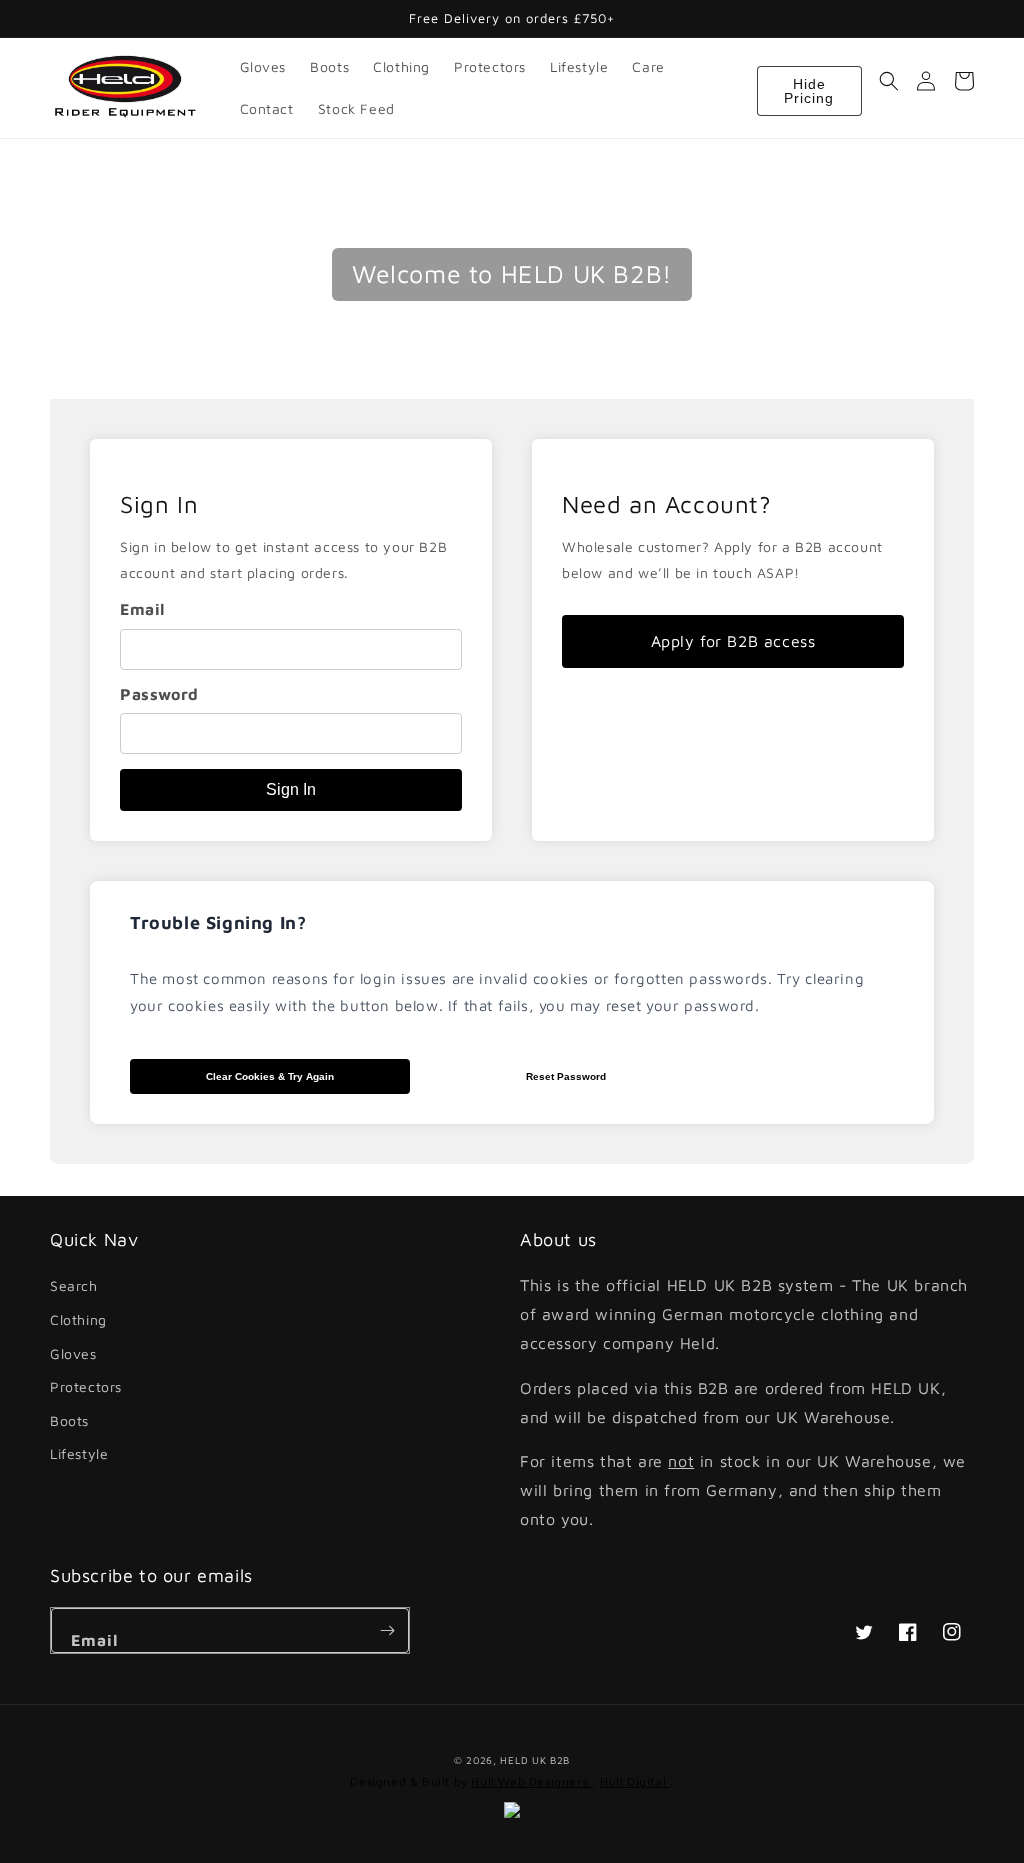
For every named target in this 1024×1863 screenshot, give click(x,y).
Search (74, 1285)
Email (142, 609)
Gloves (73, 1353)
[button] (889, 81)
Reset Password (566, 1076)
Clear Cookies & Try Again (270, 1076)
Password (159, 694)
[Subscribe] (387, 1630)
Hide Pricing (809, 91)
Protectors (86, 1386)
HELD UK (523, 1760)
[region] (291, 640)
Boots (69, 1420)
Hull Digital (635, 1781)
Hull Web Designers (531, 1781)
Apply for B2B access (733, 641)
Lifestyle (79, 1453)
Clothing (78, 1319)
